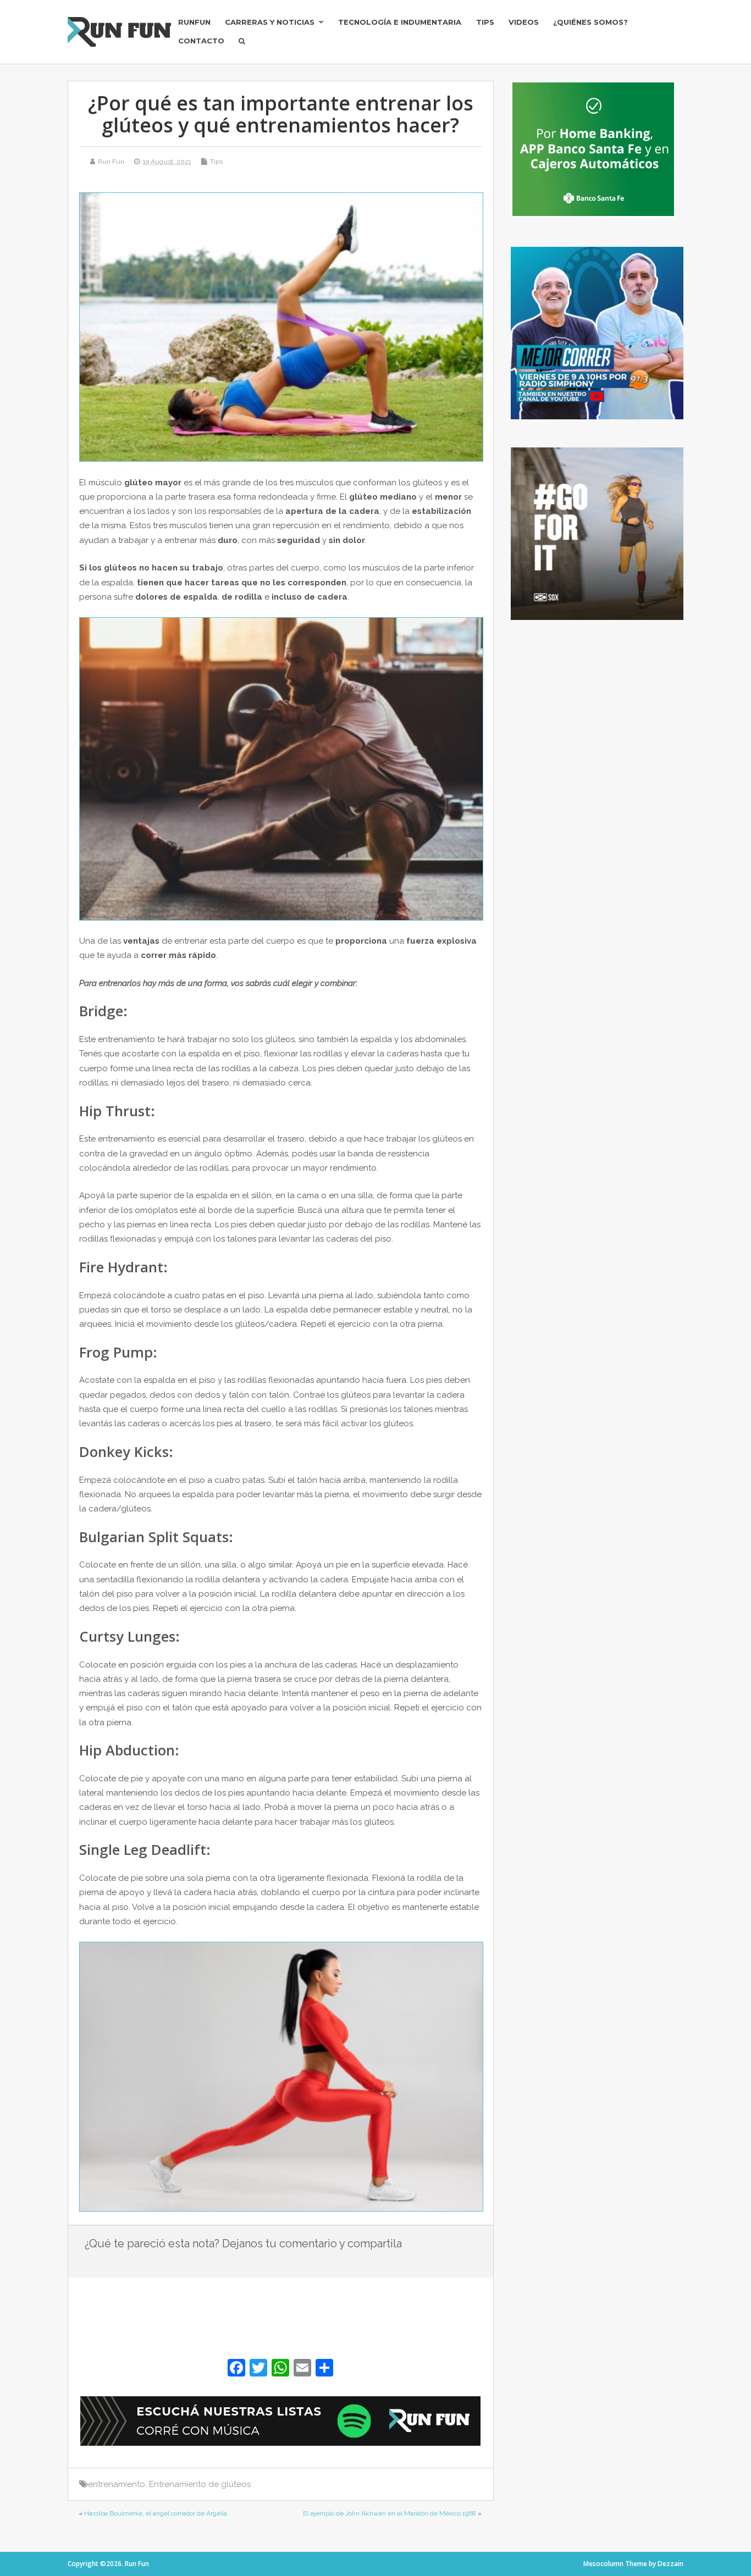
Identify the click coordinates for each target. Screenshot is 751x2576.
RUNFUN (194, 22)
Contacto (201, 41)
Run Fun (111, 162)
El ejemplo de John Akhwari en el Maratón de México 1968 (390, 2513)
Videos (524, 22)
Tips (485, 22)
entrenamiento (117, 2484)
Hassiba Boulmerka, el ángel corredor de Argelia (156, 2513)
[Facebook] (236, 2369)
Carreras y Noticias (270, 22)
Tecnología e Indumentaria (400, 22)
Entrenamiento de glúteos (200, 2484)
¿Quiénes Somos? (590, 22)
